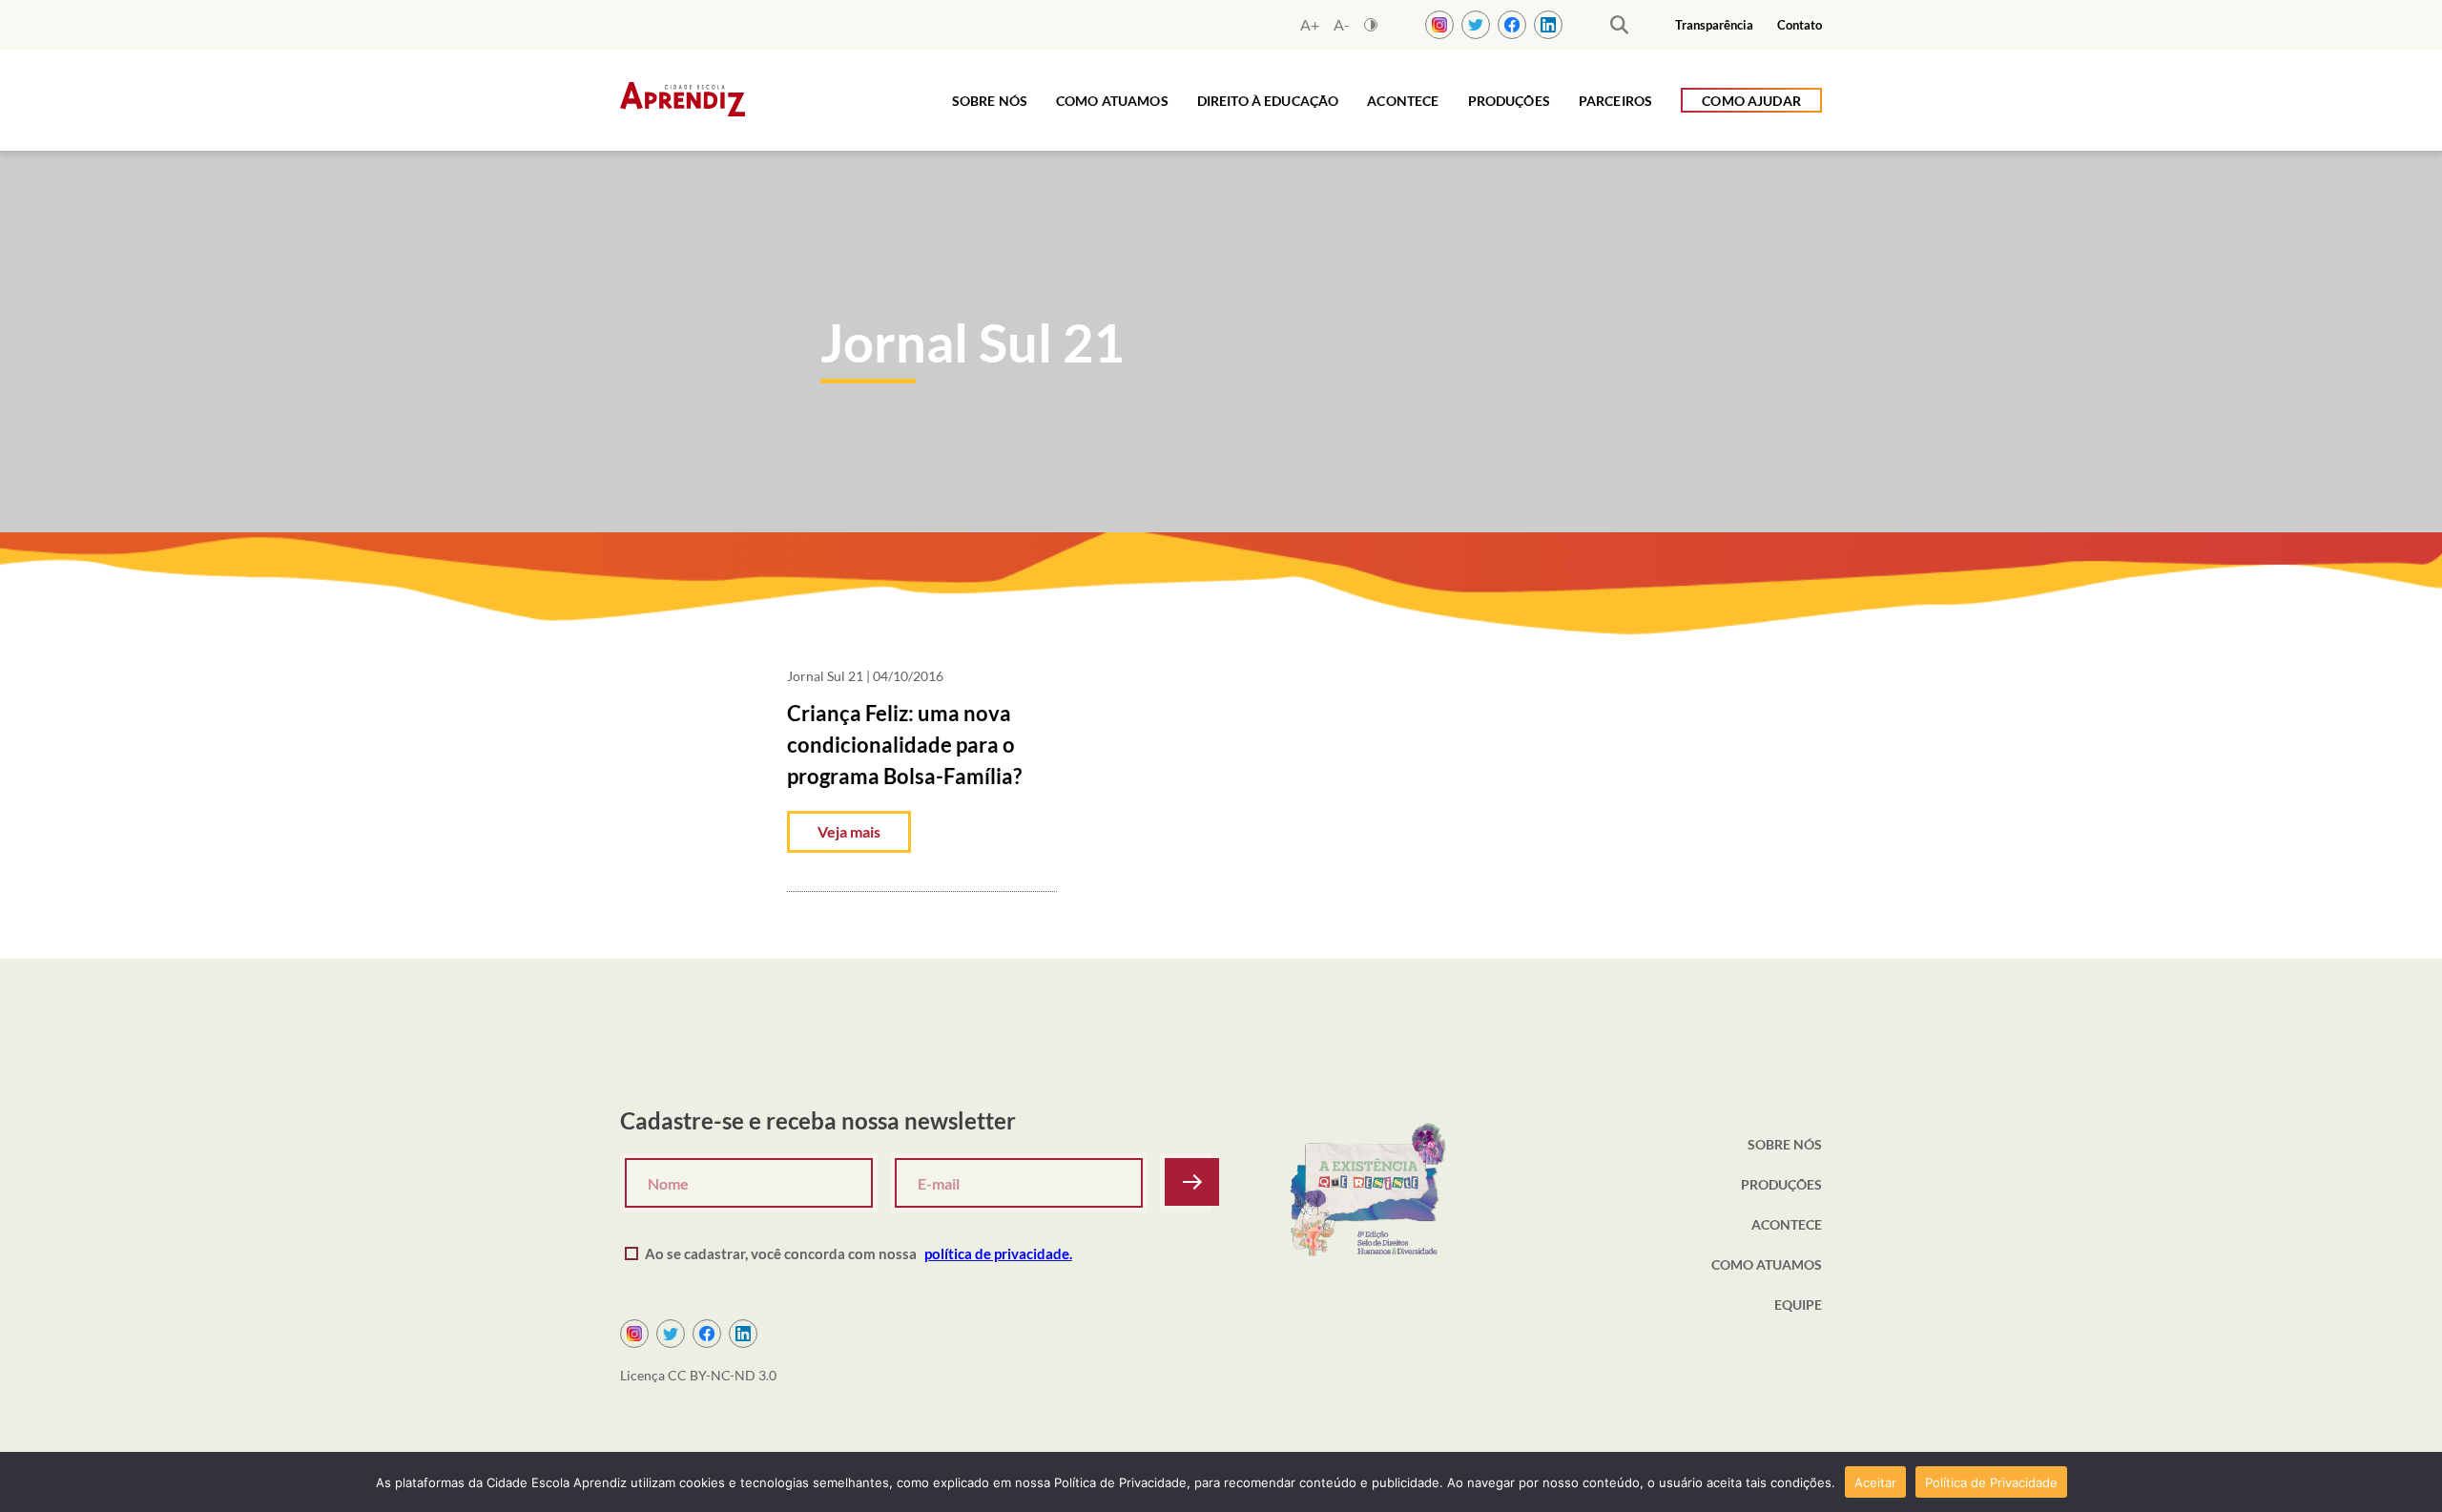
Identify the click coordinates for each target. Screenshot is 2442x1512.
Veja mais (849, 831)
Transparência (1714, 25)
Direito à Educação (1268, 101)
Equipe (1798, 1305)
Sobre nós (990, 101)
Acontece (1403, 101)
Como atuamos (1112, 101)
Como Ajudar (1751, 101)
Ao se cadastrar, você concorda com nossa (859, 1253)
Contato (1800, 25)
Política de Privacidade (1991, 1482)
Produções (1509, 101)
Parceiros (1615, 101)
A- (1342, 25)
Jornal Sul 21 (825, 676)
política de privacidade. (998, 1253)
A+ (1310, 25)
